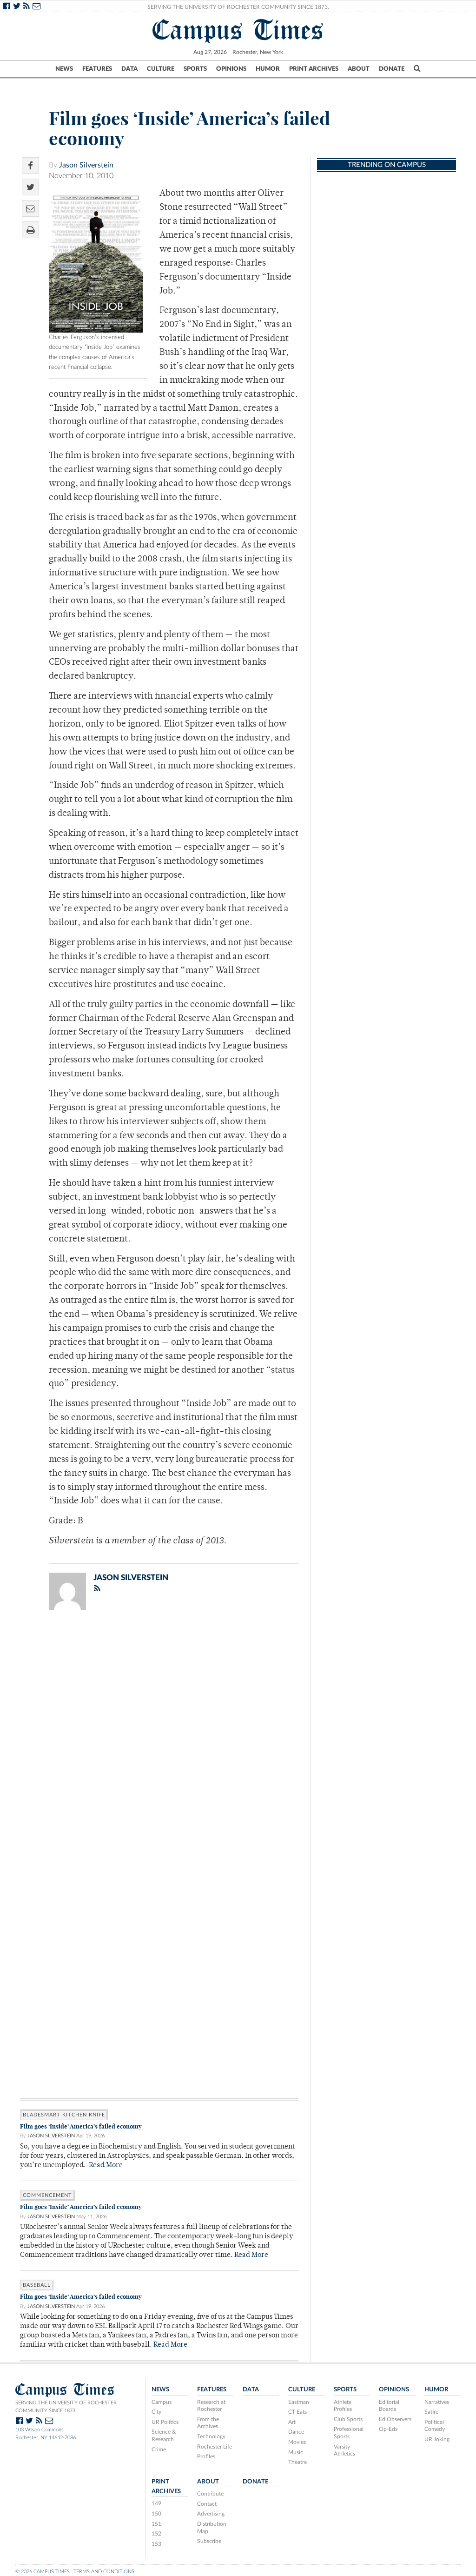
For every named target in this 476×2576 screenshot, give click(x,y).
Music (296, 2452)
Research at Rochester (211, 2406)
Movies (297, 2442)
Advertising (211, 2514)
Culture (161, 69)
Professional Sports (349, 2433)
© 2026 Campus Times (43, 2572)
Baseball (37, 2285)
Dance (296, 2432)
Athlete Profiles (343, 2406)
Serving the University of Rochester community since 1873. (66, 2407)
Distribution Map (212, 2528)
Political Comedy (435, 2426)
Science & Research (164, 2436)
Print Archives (314, 69)
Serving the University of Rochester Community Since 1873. (238, 7)
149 (156, 2503)
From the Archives (208, 2423)
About (359, 69)
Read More (106, 2166)
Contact (207, 2504)
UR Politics (165, 2422)
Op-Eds (388, 2429)
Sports (195, 69)
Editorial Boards (389, 2406)
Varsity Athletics (344, 2450)
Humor (268, 69)
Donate (392, 69)
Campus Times (238, 30)
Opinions (231, 69)
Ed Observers (395, 2419)
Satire (431, 2412)
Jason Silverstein (86, 165)
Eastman (299, 2402)
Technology (211, 2436)
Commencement (47, 2195)
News (64, 69)
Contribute (210, 2494)
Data (129, 69)
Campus (162, 2402)
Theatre (297, 2462)
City (156, 2412)
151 (156, 2524)
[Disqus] (159, 1738)
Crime (159, 2449)
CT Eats (297, 2412)
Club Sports (348, 2419)
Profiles (206, 2456)
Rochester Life (215, 2447)
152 (156, 2534)
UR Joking (437, 2439)
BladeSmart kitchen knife (64, 2115)
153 (156, 2544)
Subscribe (209, 2541)
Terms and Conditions (104, 2572)
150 (156, 2514)
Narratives (437, 2402)
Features (97, 69)
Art (292, 2422)
